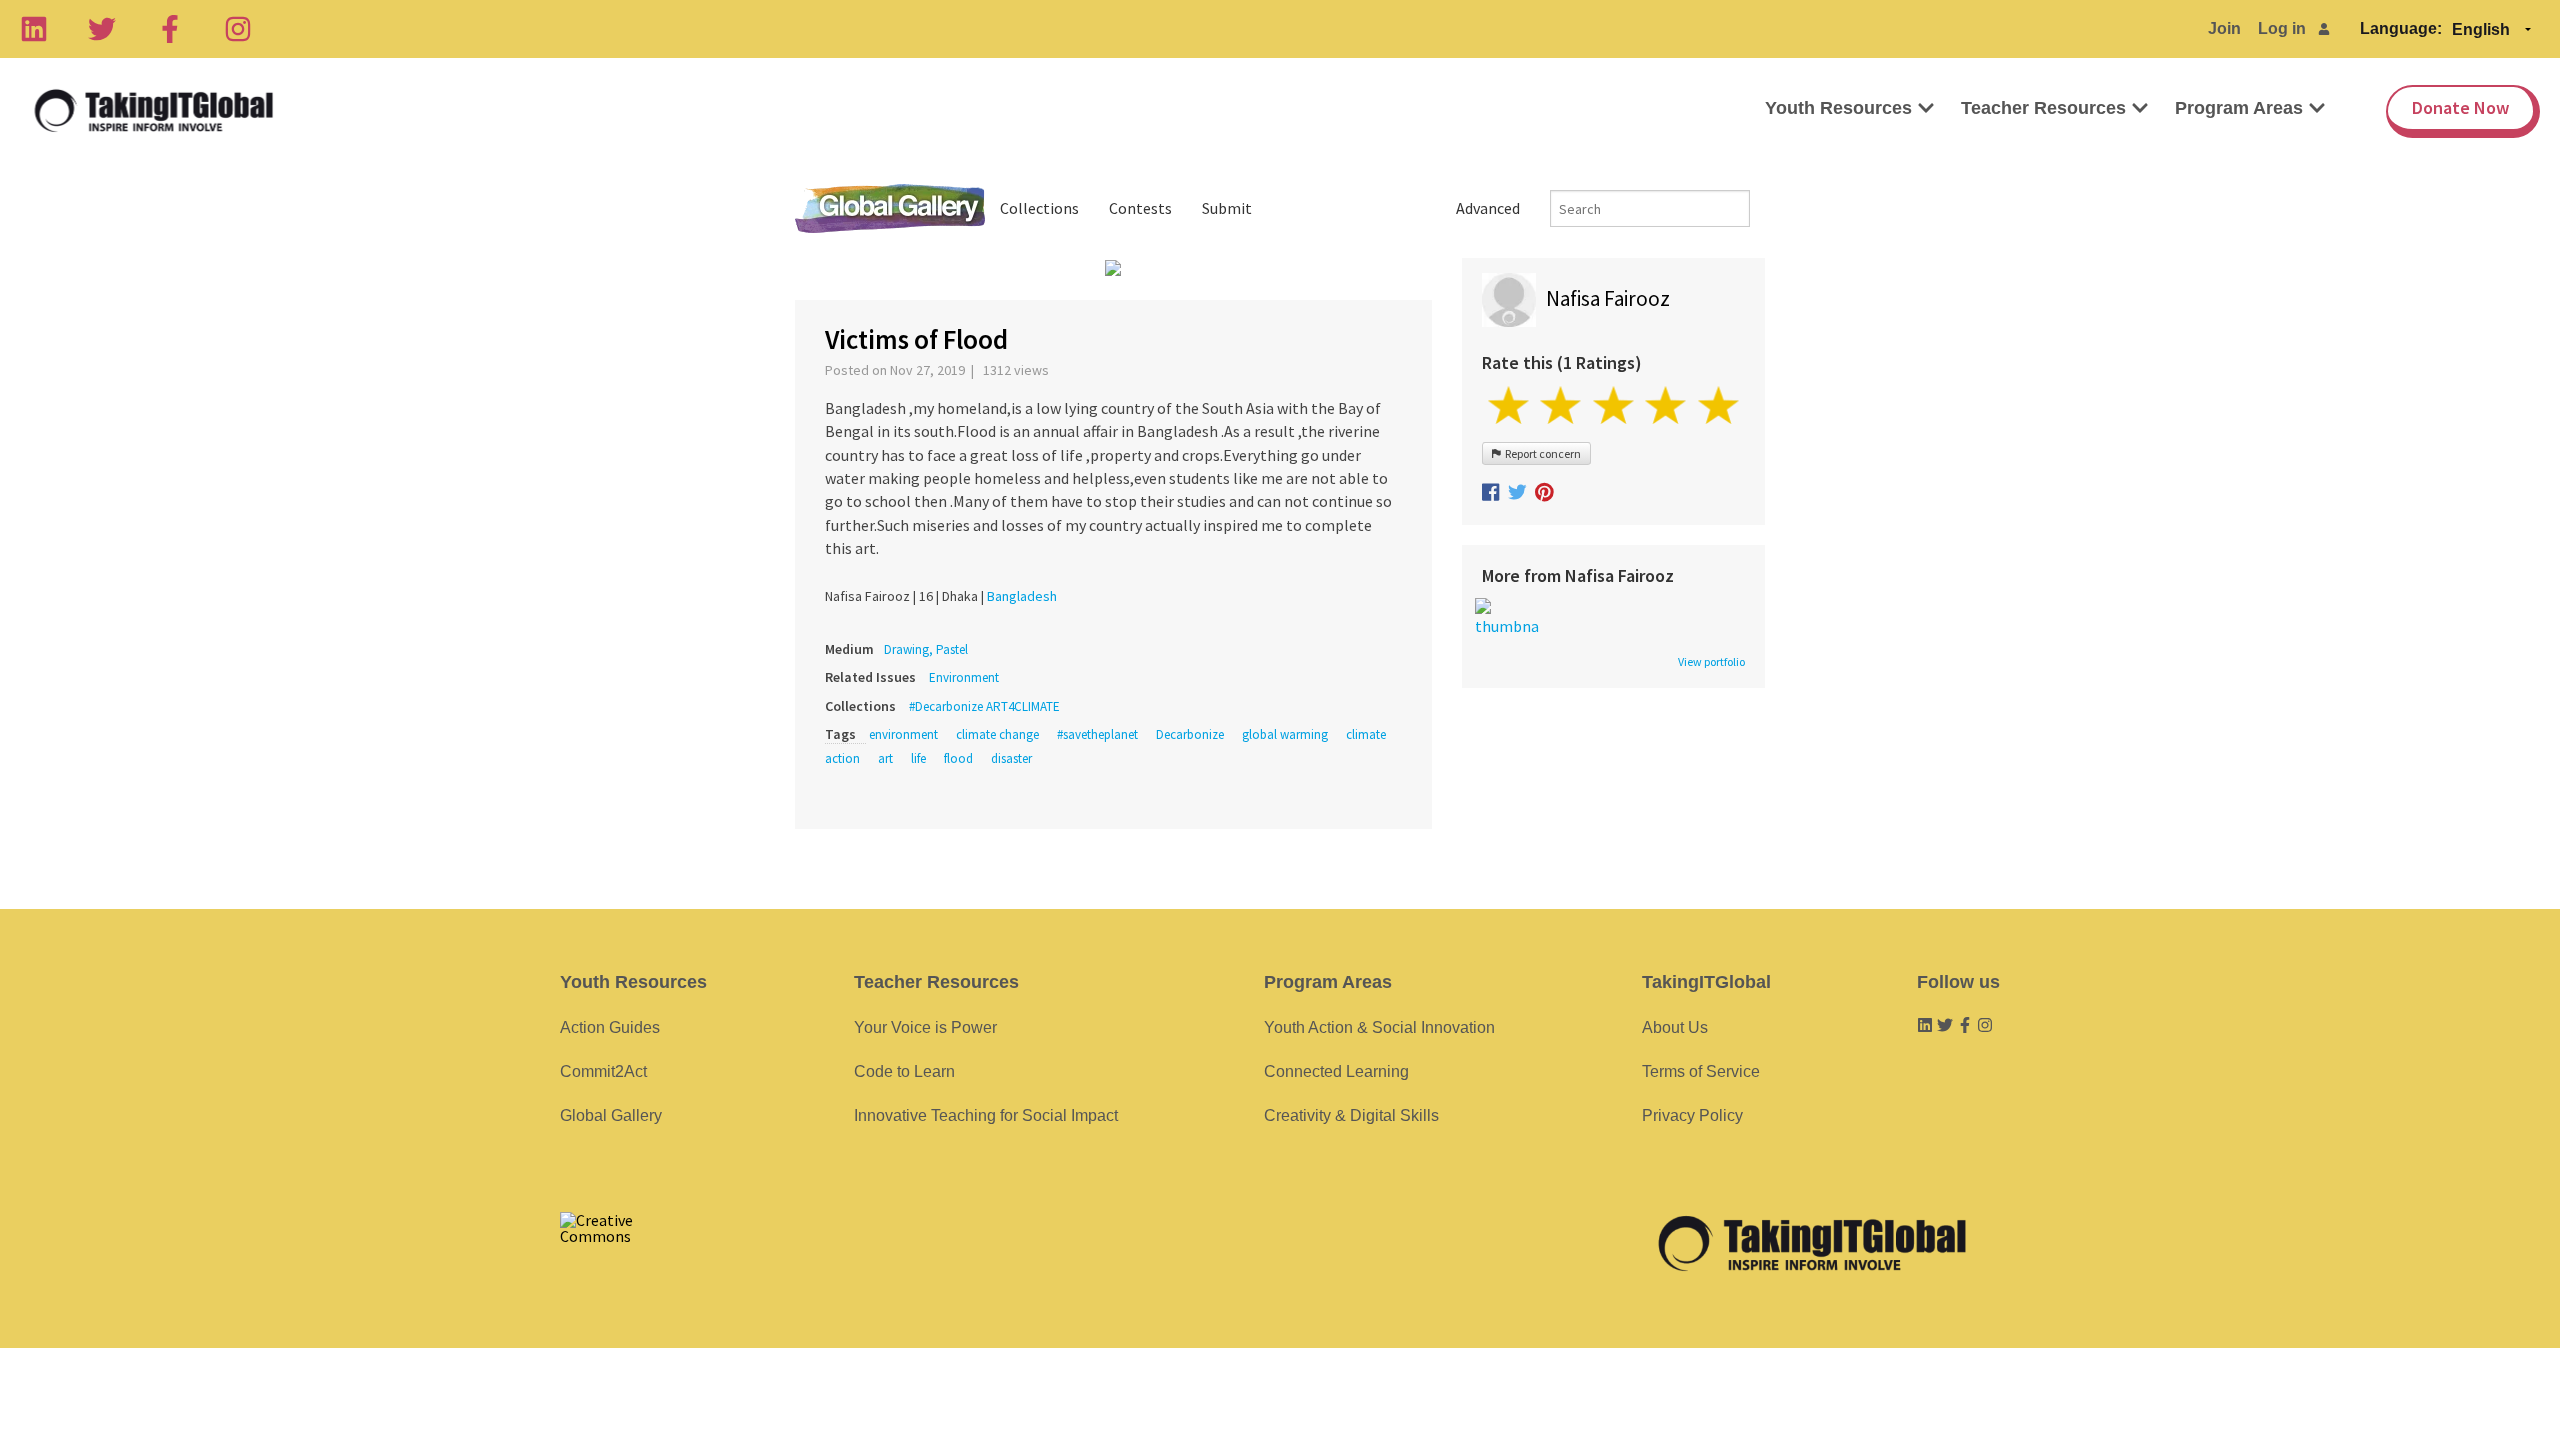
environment (903, 734)
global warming (1285, 734)
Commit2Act (603, 1071)
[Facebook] (170, 29)
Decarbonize (1190, 734)
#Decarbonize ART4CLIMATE (984, 706)
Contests (1140, 208)
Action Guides (610, 1027)
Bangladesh (1022, 596)
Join (2224, 28)
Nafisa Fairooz (1608, 298)
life (918, 758)
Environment (964, 677)
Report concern (1541, 453)
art (885, 758)
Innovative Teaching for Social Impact (986, 1115)
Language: (2401, 28)
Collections (1039, 208)
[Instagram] (238, 29)
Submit (1227, 208)
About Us (1675, 1027)
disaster (1011, 758)
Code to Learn (904, 1071)
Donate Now (2460, 107)
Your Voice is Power (925, 1027)
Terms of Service (1701, 1071)
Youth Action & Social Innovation (1379, 1027)
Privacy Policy (1692, 1115)
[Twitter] (102, 29)
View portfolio (1711, 662)
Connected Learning (1336, 1071)
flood (958, 758)
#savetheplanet (1097, 734)
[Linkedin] (34, 29)
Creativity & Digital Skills (1351, 1115)
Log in (2282, 28)
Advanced (1488, 208)
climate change (997, 734)
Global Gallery (890, 208)
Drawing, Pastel (926, 649)
